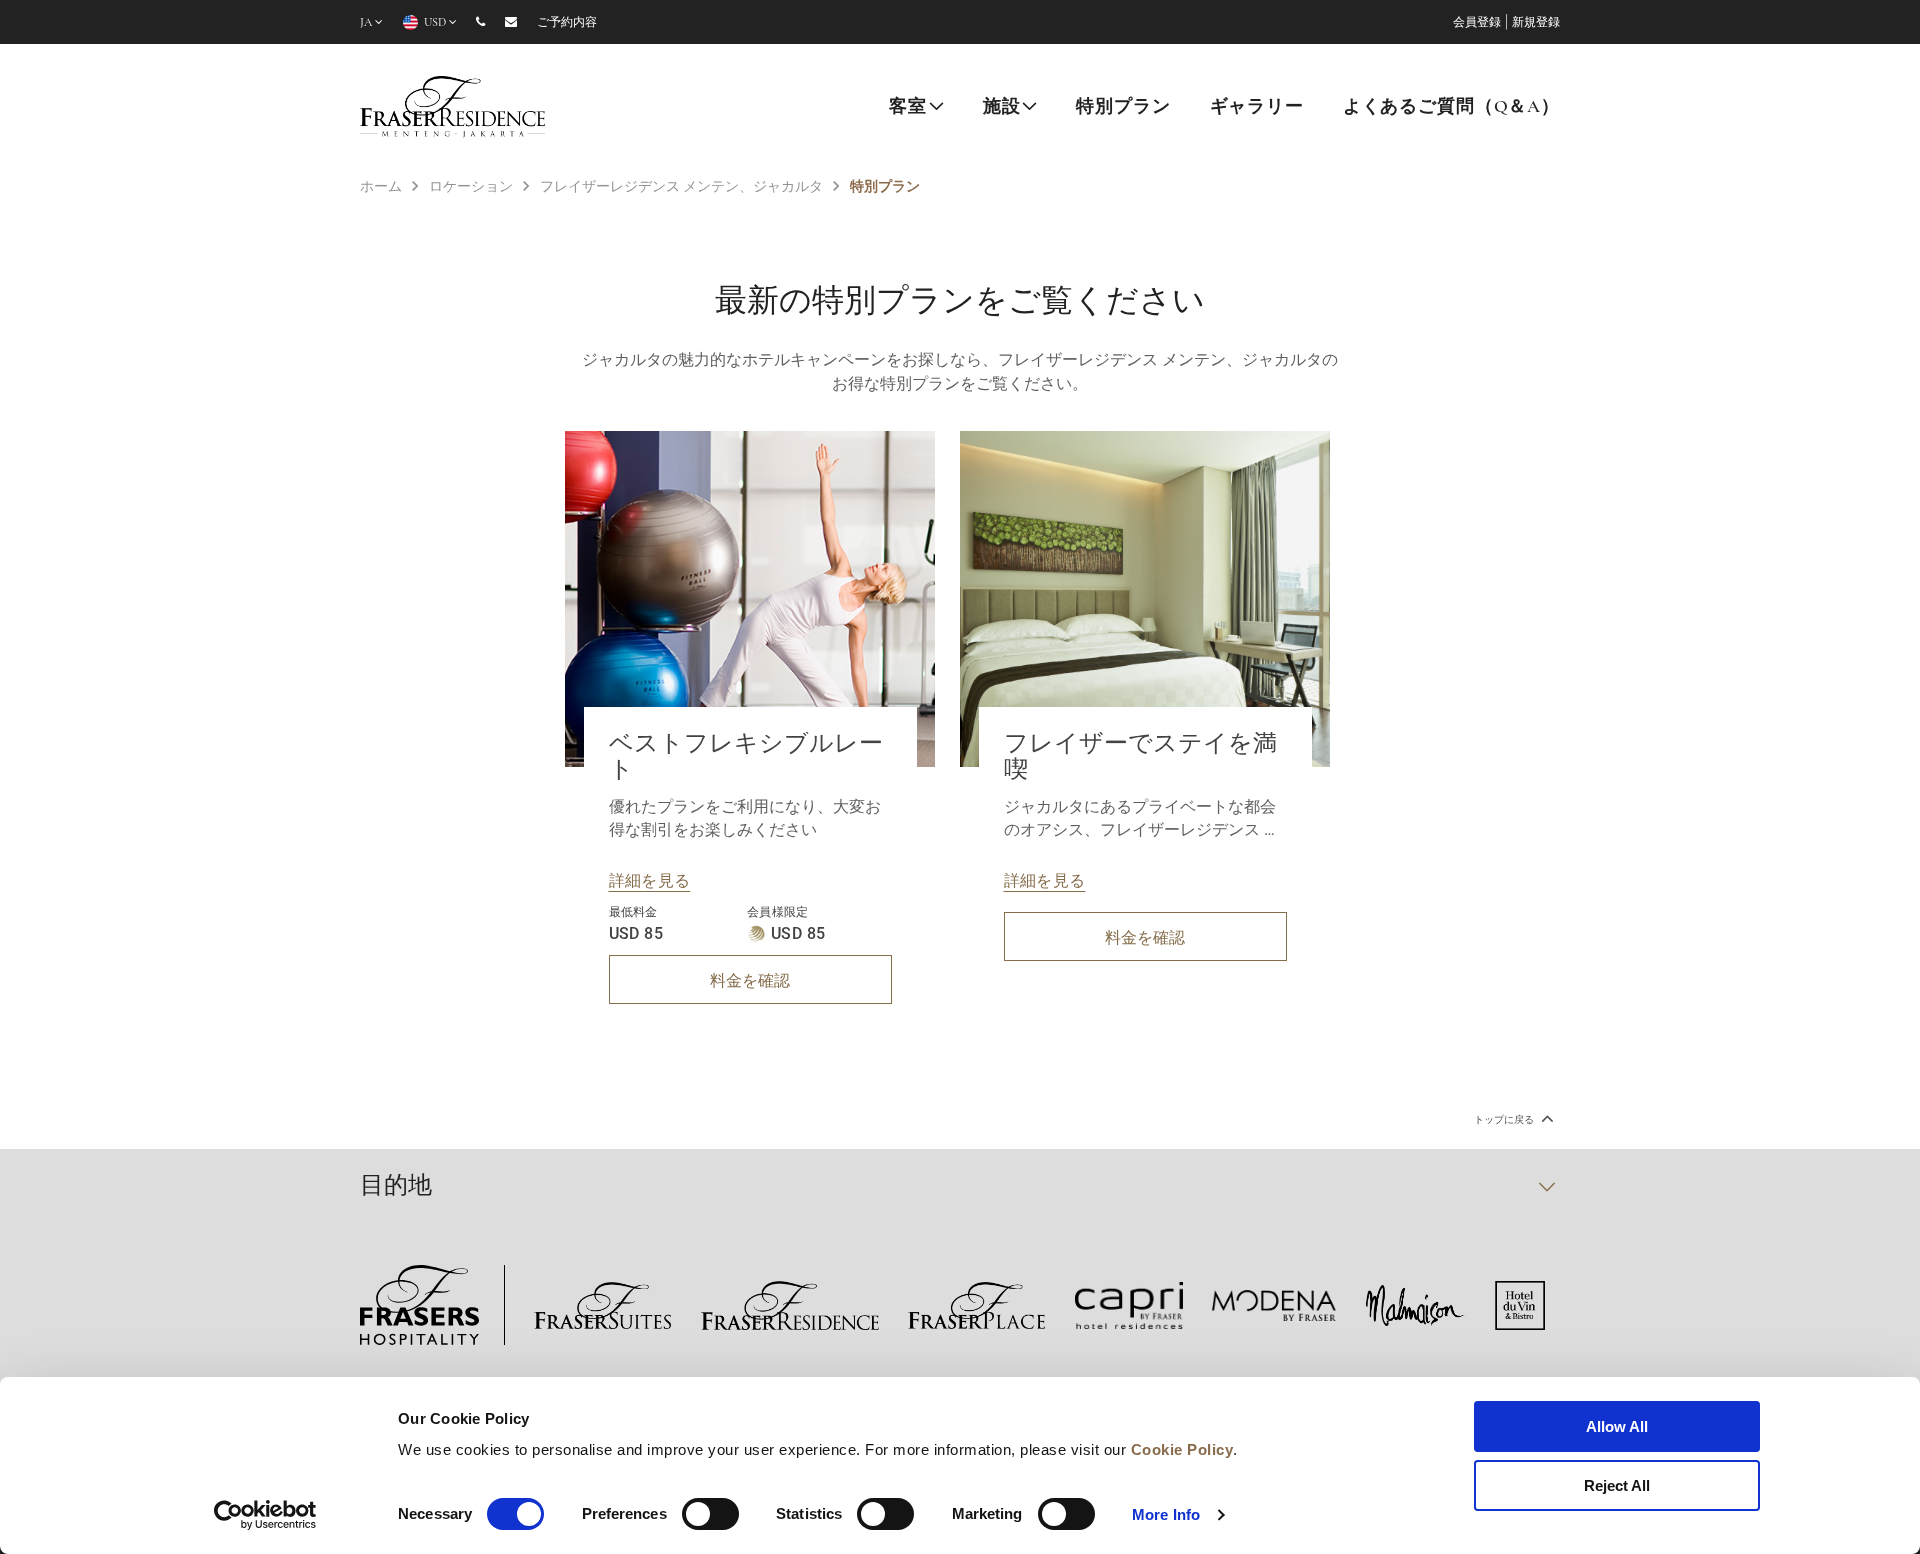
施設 (1002, 108)
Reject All (1617, 1485)
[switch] (710, 1514)
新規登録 (1536, 23)
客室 (908, 108)
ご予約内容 (567, 23)
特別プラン (1123, 108)
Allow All (1617, 1426)
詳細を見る (650, 879)
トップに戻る (1505, 1119)
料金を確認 (750, 979)
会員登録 (1477, 23)
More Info (1166, 1514)
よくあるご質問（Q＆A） (1451, 108)
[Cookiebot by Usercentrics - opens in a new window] (265, 1515)
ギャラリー (1257, 108)
